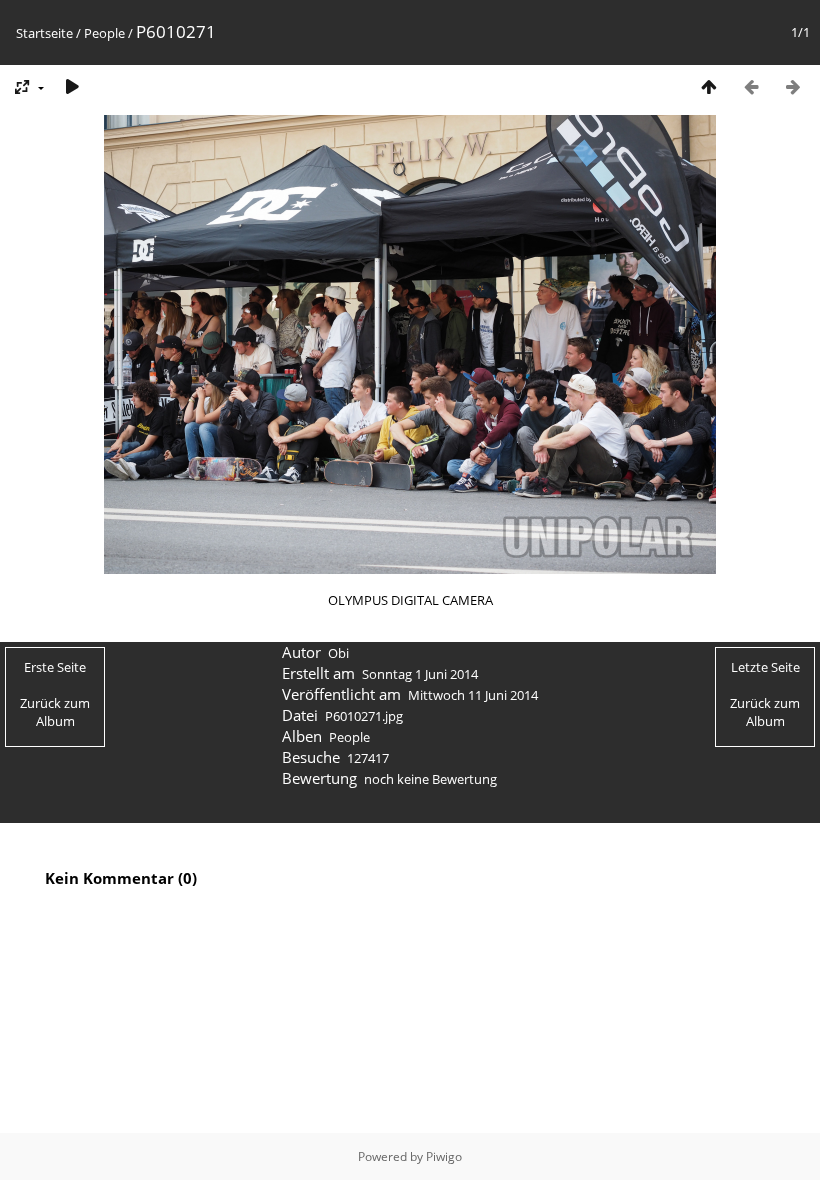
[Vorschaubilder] (709, 86)
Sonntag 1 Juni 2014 (420, 674)
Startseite (44, 33)
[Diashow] (72, 86)
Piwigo (444, 1156)
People (104, 33)
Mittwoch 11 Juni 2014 (473, 695)
